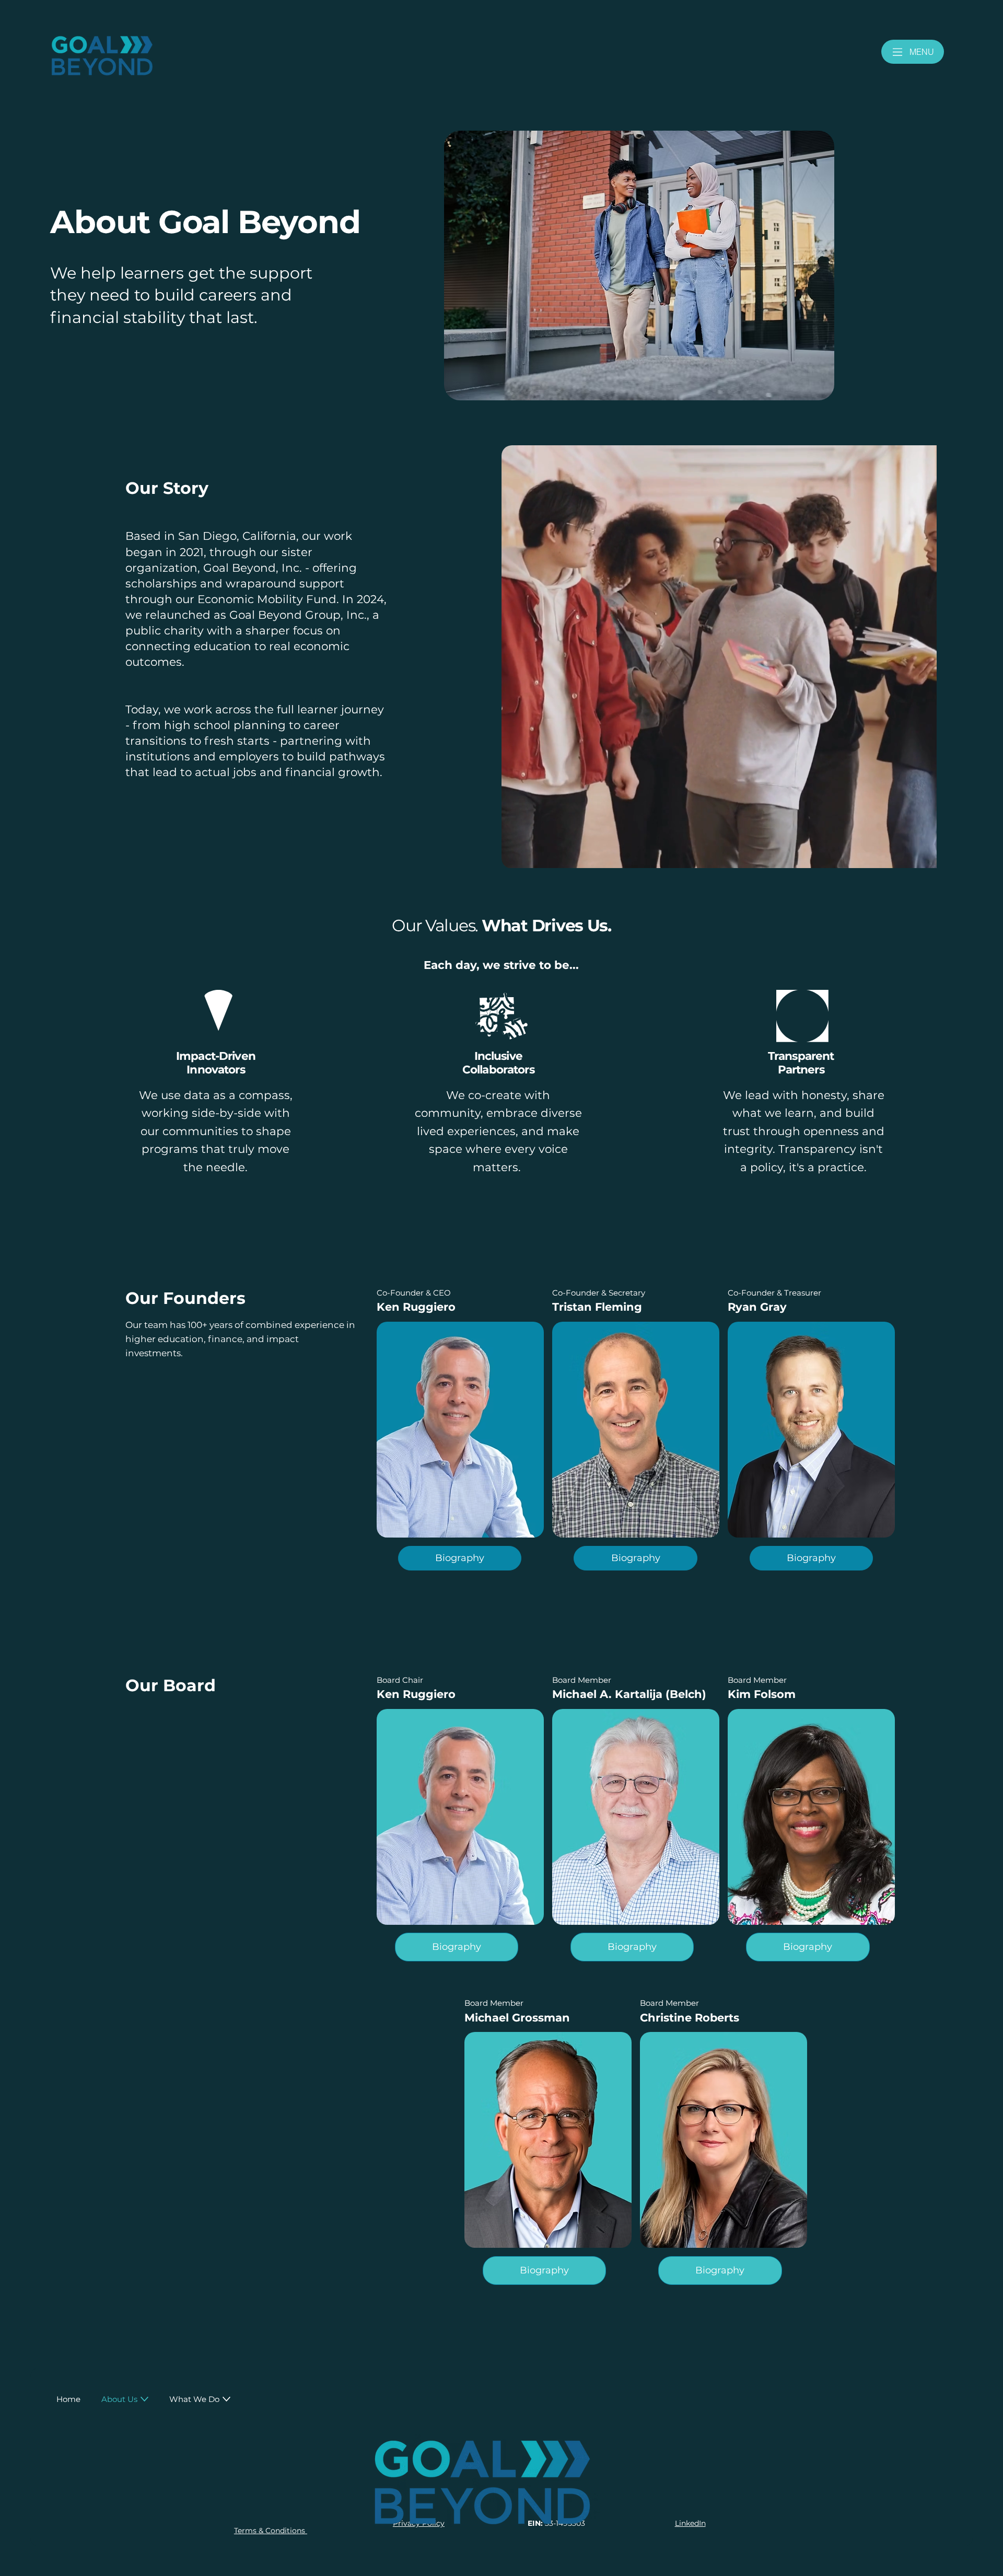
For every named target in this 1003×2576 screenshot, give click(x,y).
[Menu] (898, 52)
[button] (457, 1947)
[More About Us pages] (144, 2399)
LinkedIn (690, 2523)
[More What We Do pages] (226, 2399)
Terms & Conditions (271, 2531)
